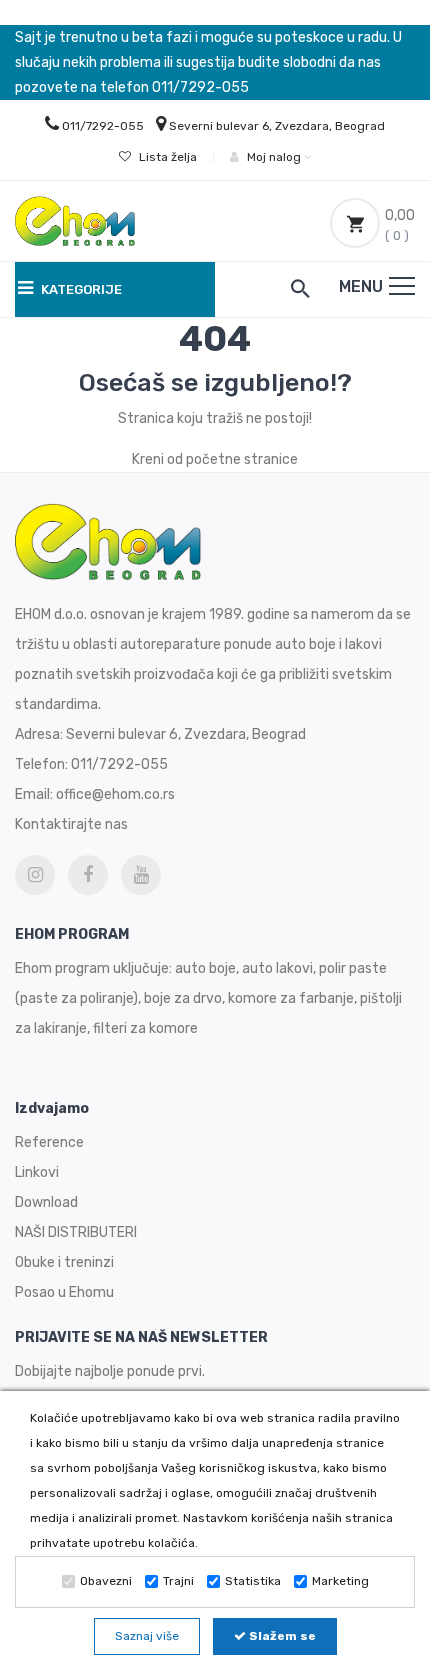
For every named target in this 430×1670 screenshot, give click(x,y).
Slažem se (281, 1636)
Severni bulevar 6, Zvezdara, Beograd (277, 126)
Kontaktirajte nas (71, 824)
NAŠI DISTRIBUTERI (76, 1232)
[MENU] (402, 286)
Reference (49, 1142)
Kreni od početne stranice (215, 459)
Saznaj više (147, 1636)
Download (46, 1202)
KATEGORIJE (80, 289)
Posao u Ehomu (64, 1292)
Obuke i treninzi (64, 1262)
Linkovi (37, 1172)
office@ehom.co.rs (115, 794)
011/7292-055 (103, 126)
